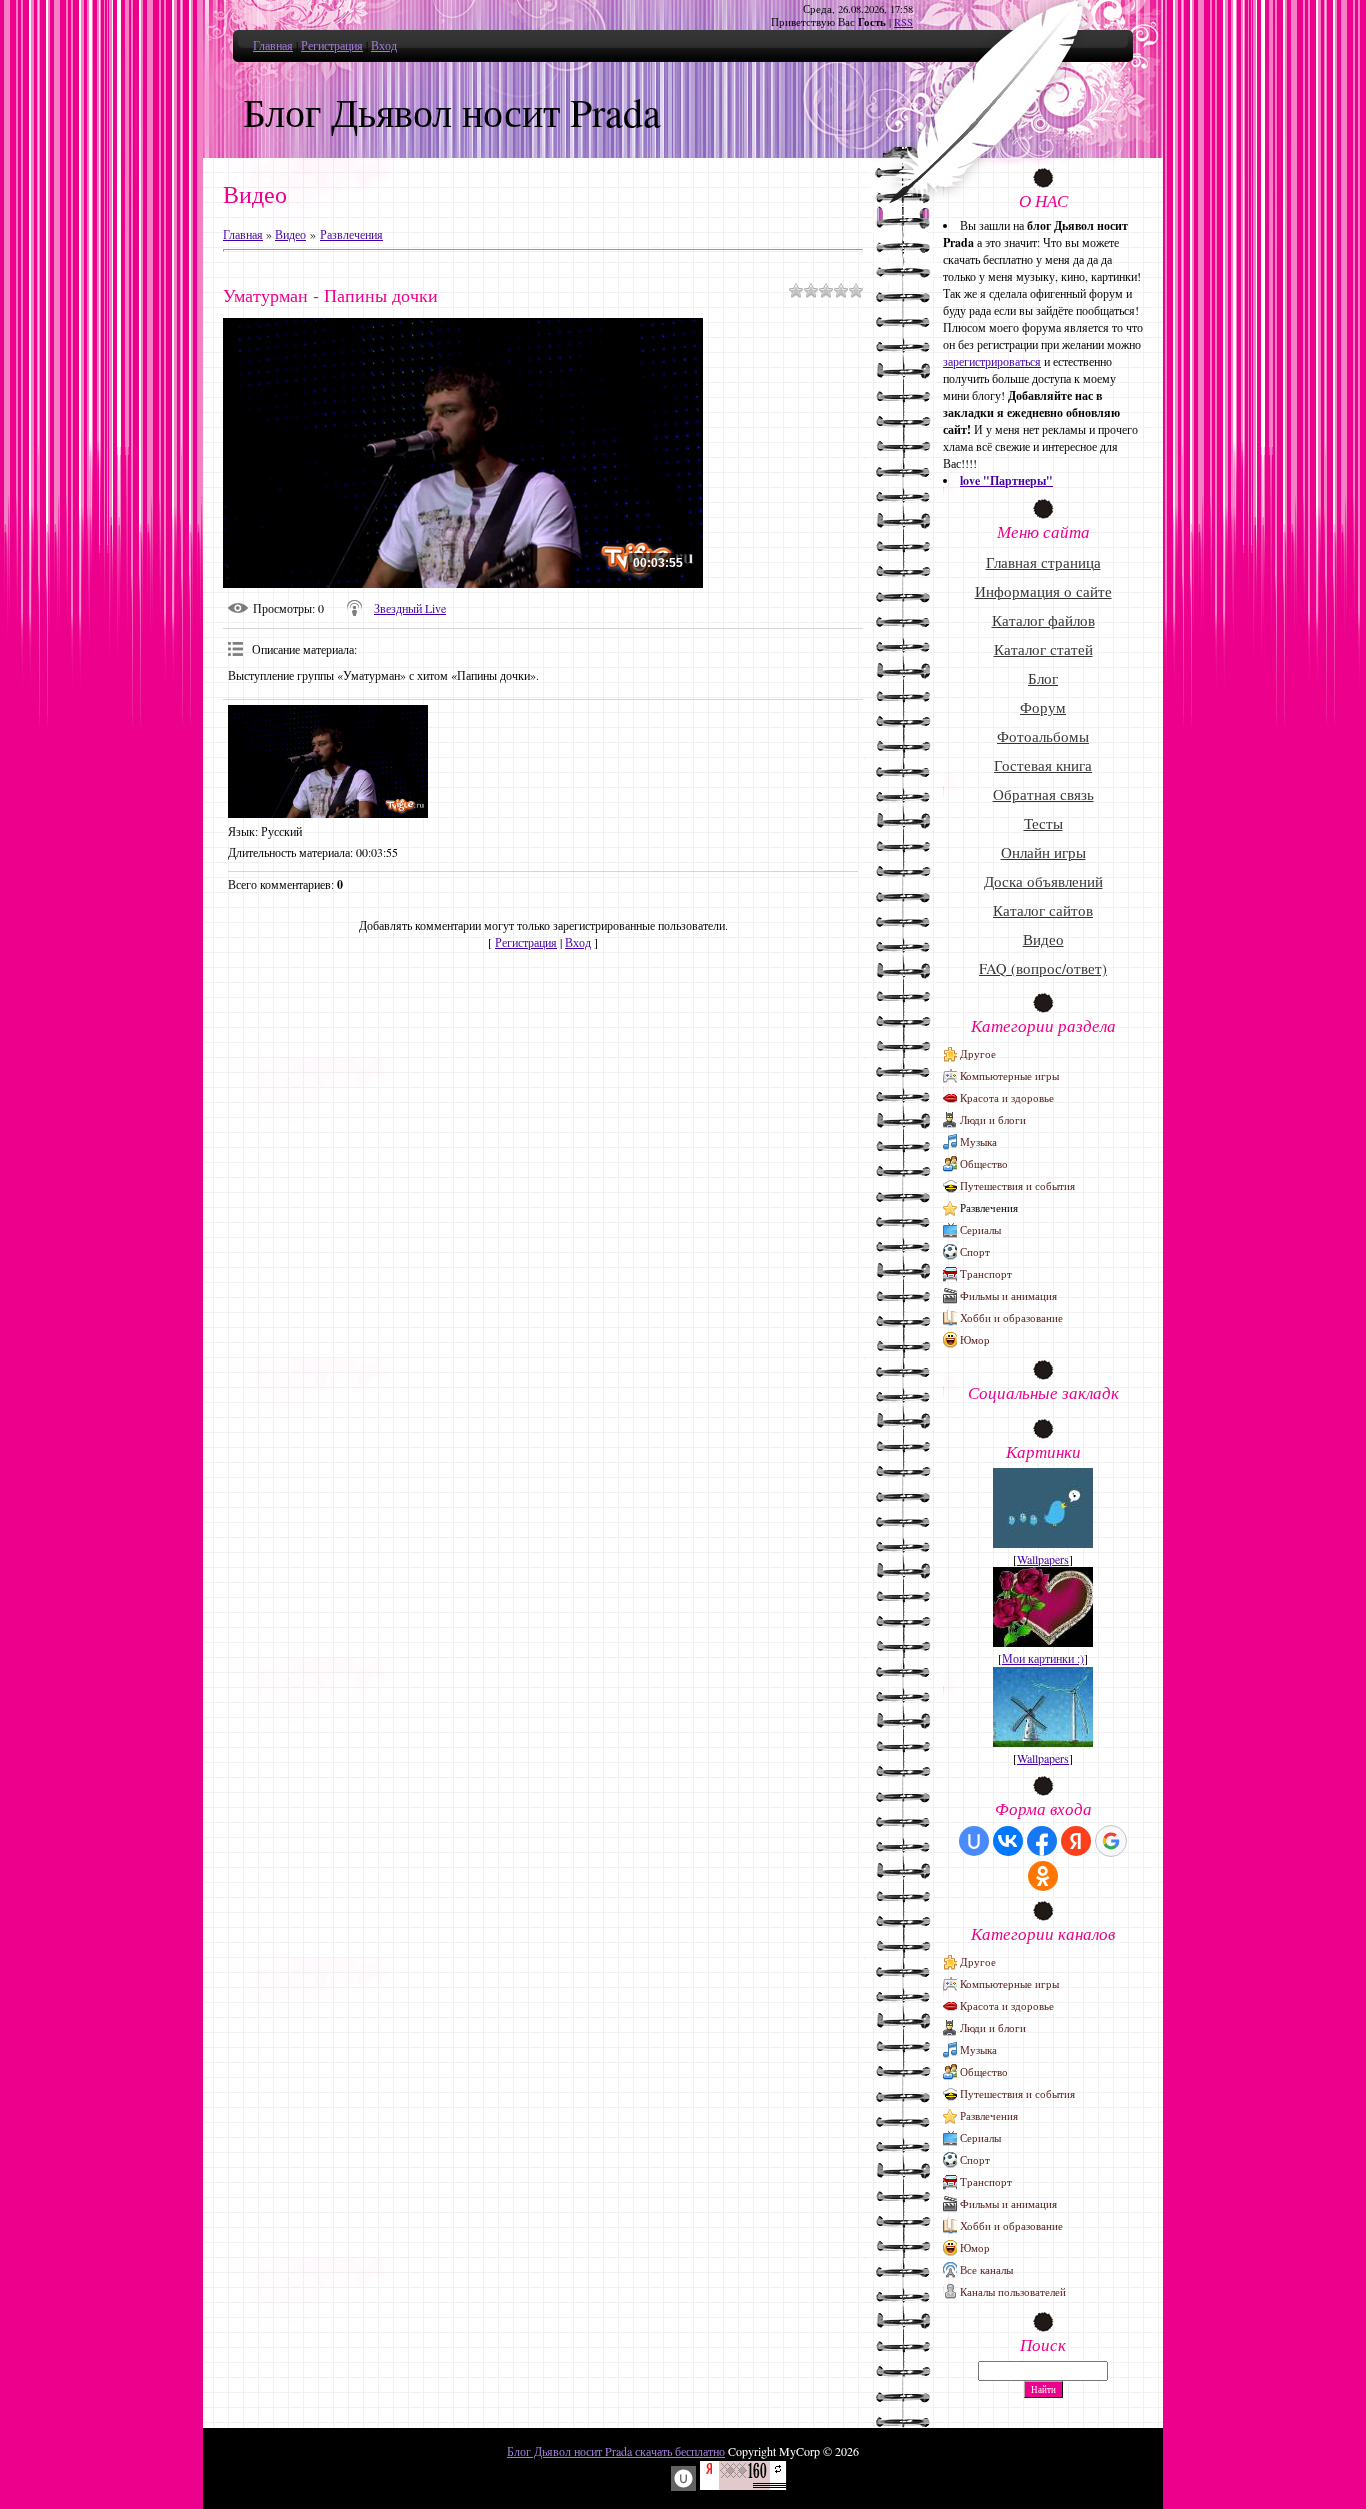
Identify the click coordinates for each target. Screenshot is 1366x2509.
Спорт (975, 1251)
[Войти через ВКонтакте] (1008, 1841)
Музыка (978, 1141)
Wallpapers (1043, 1559)
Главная (273, 45)
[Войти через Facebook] (1042, 1841)
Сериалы (980, 1229)
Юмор (975, 1339)
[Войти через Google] (1111, 1841)
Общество (984, 1163)
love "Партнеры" (1006, 480)
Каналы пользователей (1013, 2291)
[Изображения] (328, 761)
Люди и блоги (993, 1119)
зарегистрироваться (992, 361)
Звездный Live (410, 608)
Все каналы (986, 2269)
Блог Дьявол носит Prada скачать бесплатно (616, 2451)
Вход (384, 45)
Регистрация (332, 45)
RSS (903, 22)
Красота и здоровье (1007, 1097)
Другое (978, 1053)
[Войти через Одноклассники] (1043, 1876)
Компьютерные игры (1009, 1075)
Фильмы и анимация (1008, 1295)
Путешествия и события (1017, 1185)
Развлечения (351, 234)
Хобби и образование (1011, 1317)
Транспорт (986, 1273)
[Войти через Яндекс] (1076, 1841)
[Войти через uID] (974, 1841)
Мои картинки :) (1043, 1658)
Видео (290, 234)
